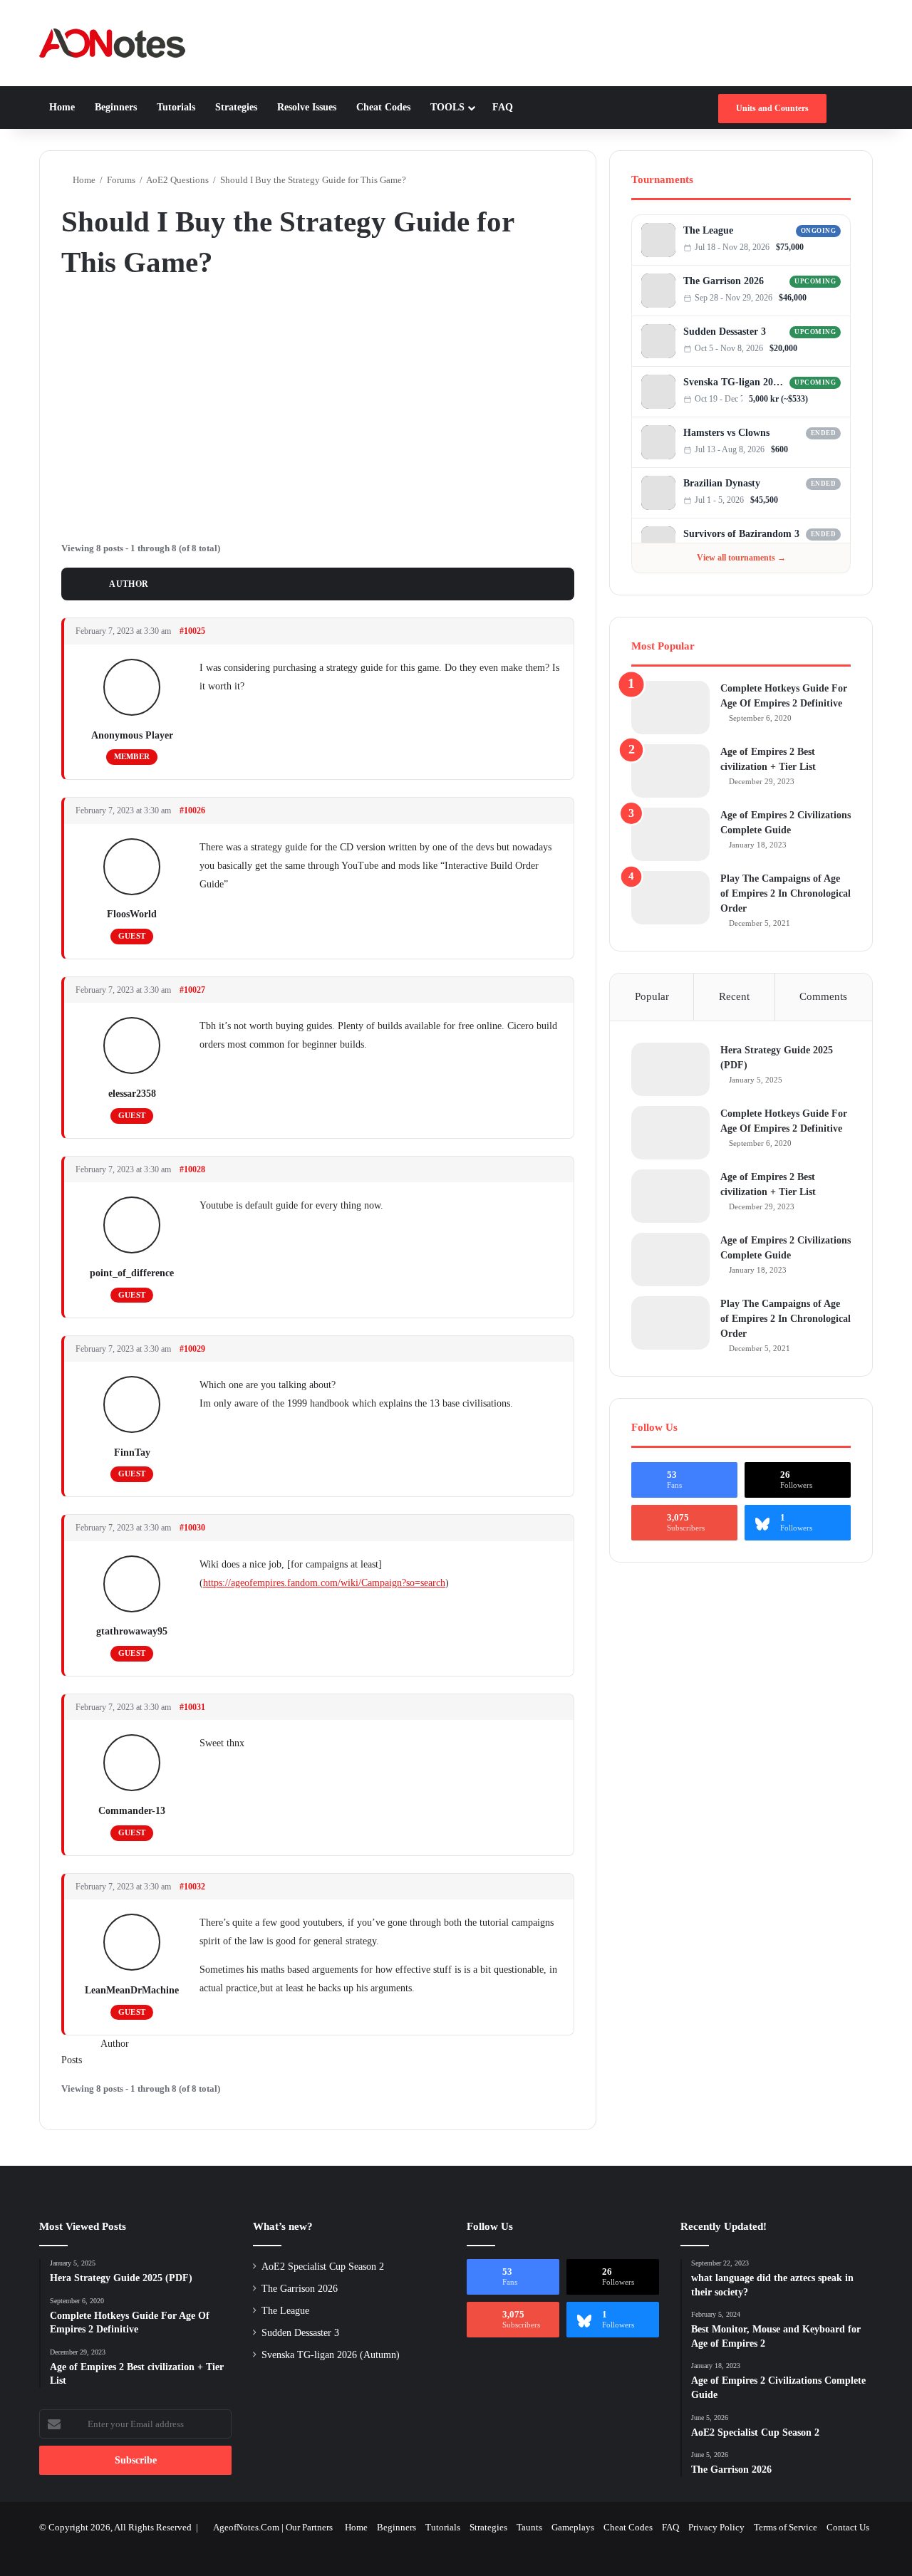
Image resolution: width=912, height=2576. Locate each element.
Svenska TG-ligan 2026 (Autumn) (734, 382)
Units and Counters (772, 108)
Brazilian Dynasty (722, 483)
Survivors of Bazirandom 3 (741, 534)
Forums (121, 180)
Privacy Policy (716, 2527)
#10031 (192, 1707)
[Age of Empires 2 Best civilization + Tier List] (670, 771)
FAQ (503, 107)
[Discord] (822, 247)
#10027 (192, 990)
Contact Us (848, 2527)
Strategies (236, 107)
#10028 (192, 1169)
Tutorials (176, 107)
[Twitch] (836, 247)
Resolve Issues (307, 107)
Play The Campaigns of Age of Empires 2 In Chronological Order (786, 893)
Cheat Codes (383, 107)
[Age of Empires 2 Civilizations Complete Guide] (670, 834)
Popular (652, 996)
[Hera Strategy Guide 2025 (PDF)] (670, 1069)
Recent (734, 996)
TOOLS (447, 107)
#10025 (192, 631)
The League (708, 230)
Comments (823, 996)
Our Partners (309, 2527)
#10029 (192, 1349)
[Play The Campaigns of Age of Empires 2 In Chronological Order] (670, 898)
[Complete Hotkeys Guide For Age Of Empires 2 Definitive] (670, 708)
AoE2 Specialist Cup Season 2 (323, 2267)
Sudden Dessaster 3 (725, 332)
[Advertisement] (318, 408)
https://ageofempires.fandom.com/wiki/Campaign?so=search (324, 1583)
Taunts (529, 2527)
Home (62, 107)
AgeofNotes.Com (246, 2527)
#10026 (192, 810)
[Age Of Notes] (112, 43)
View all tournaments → (741, 558)
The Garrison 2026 (724, 281)
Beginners (116, 107)
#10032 (192, 1887)
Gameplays (573, 2527)
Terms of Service (786, 2527)
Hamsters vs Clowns (726, 433)
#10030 (192, 1528)
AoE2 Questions (177, 180)
